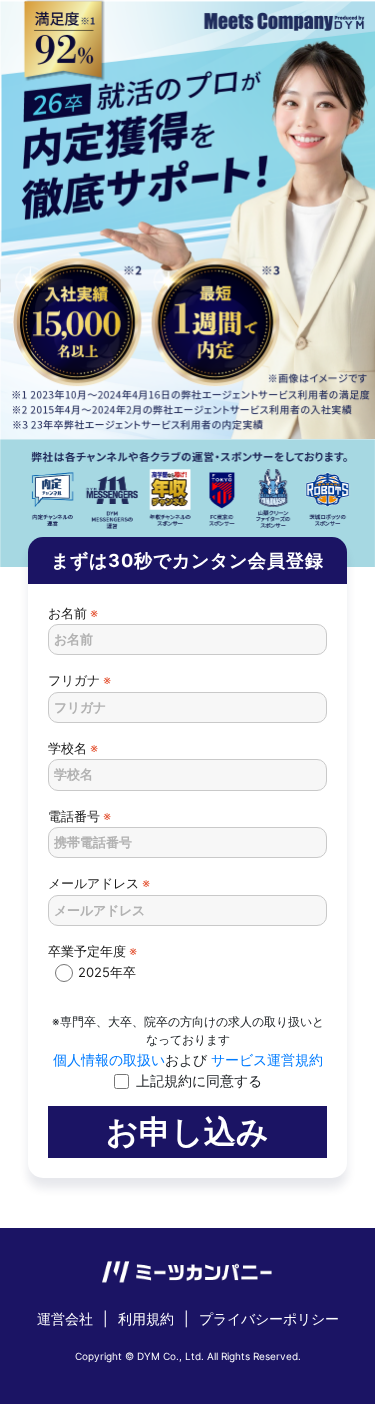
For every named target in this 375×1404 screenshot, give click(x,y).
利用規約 (146, 1318)
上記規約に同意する (199, 1080)
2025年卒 (107, 972)
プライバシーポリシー (269, 1318)
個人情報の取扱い (109, 1059)
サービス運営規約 (265, 1059)
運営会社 (65, 1318)
